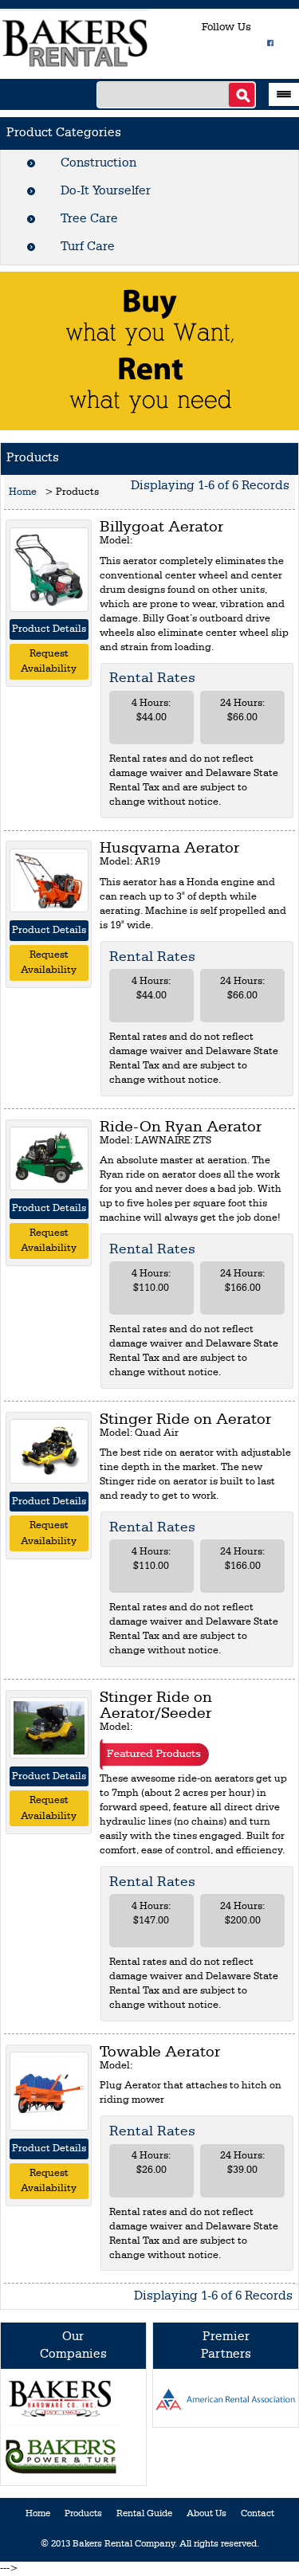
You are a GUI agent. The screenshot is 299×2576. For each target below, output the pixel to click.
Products (83, 2514)
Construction (98, 163)
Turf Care (88, 247)
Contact (258, 2514)
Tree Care (89, 219)
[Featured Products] (154, 1754)
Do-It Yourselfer (106, 191)
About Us (207, 2514)
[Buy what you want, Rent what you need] (150, 350)
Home (23, 492)
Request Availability (49, 662)
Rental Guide (144, 2514)
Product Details (49, 629)
